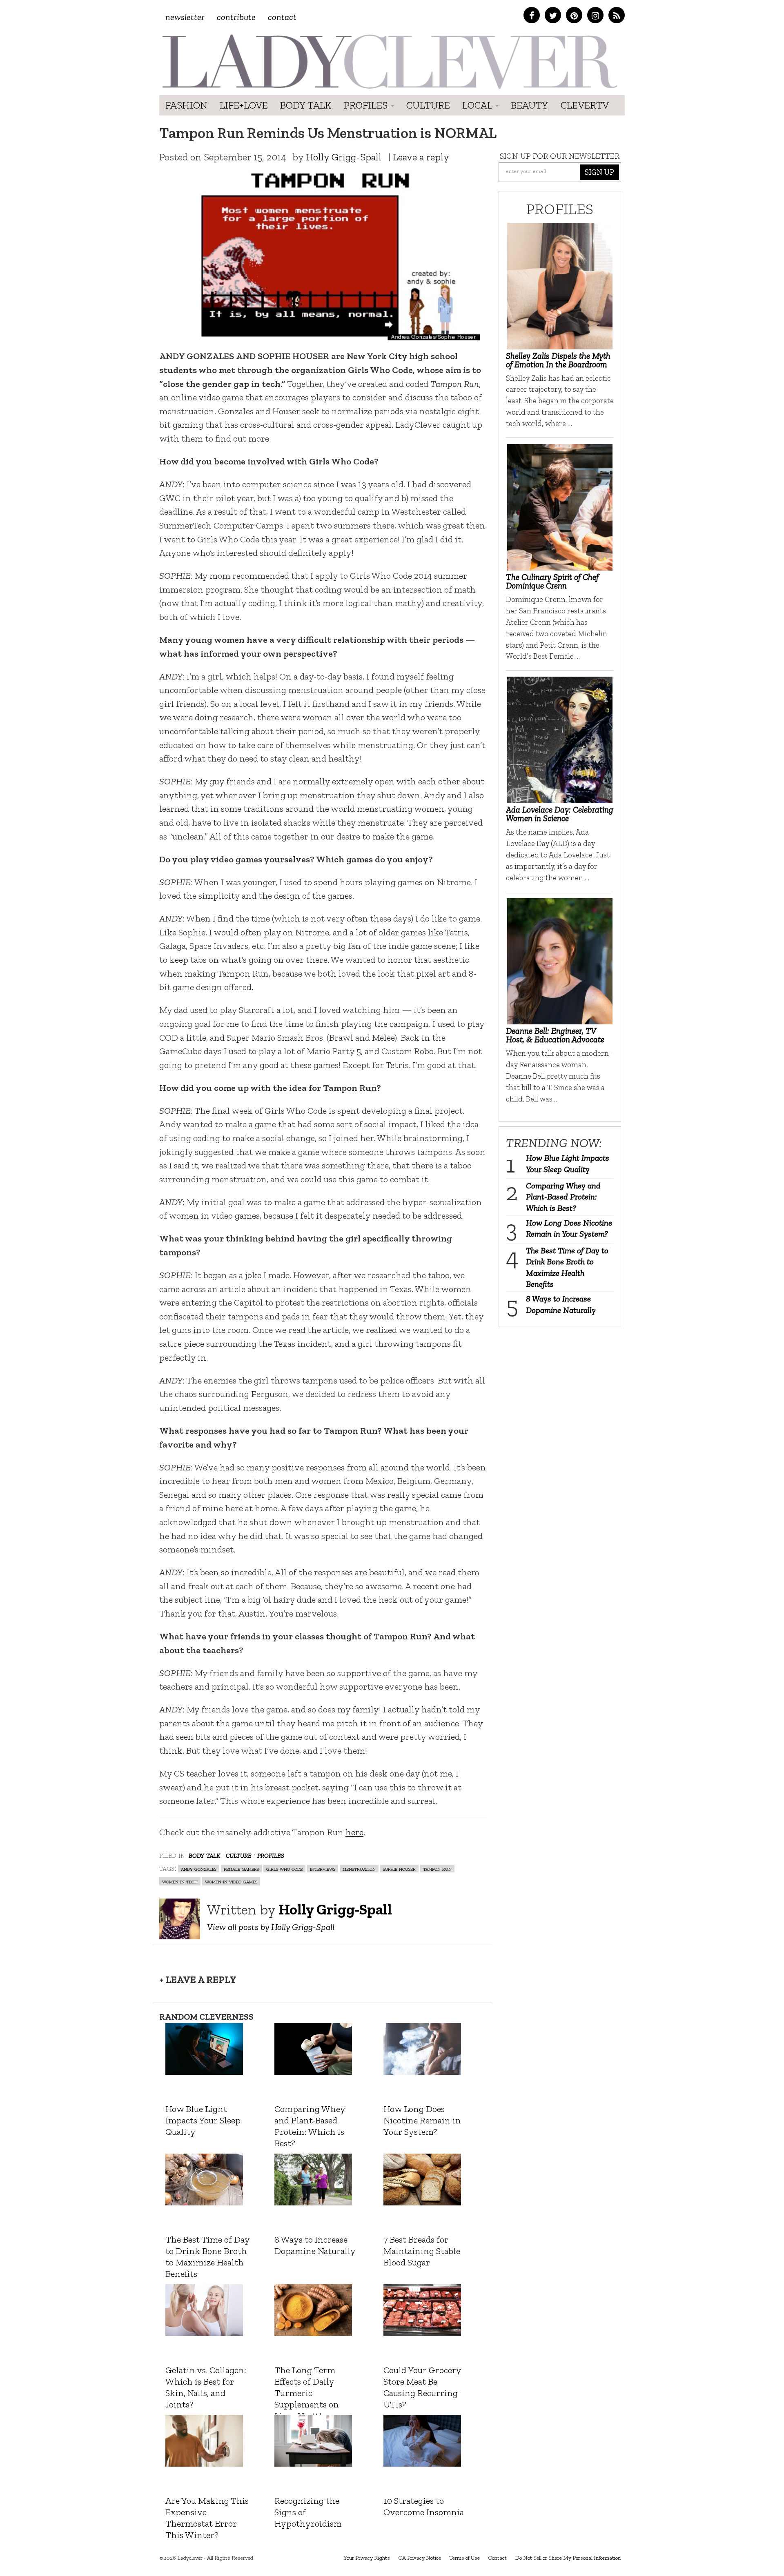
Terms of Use (464, 2558)
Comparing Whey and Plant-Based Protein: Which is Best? (563, 1197)
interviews (323, 1869)
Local (478, 105)
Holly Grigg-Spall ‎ (345, 157)
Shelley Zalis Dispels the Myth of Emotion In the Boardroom (558, 360)
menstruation (359, 1869)
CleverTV (585, 105)
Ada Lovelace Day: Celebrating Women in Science (560, 814)
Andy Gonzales (199, 1869)
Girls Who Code (284, 1869)
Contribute (236, 17)
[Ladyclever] (389, 61)
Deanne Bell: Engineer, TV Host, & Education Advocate (555, 1035)
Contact (282, 17)
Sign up (599, 172)
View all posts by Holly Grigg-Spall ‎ (272, 1927)
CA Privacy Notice (420, 2558)
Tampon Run (437, 1869)
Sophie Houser (399, 1869)
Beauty (530, 105)
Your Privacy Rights (367, 2558)
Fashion (186, 105)
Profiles (367, 105)
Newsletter (185, 17)
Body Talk (306, 105)
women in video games (231, 1881)
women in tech (180, 1881)
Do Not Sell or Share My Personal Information (568, 2558)
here (354, 1832)
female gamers (241, 1869)
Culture (428, 105)
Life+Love (244, 105)
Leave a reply (421, 157)
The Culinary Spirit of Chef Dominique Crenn (552, 581)
